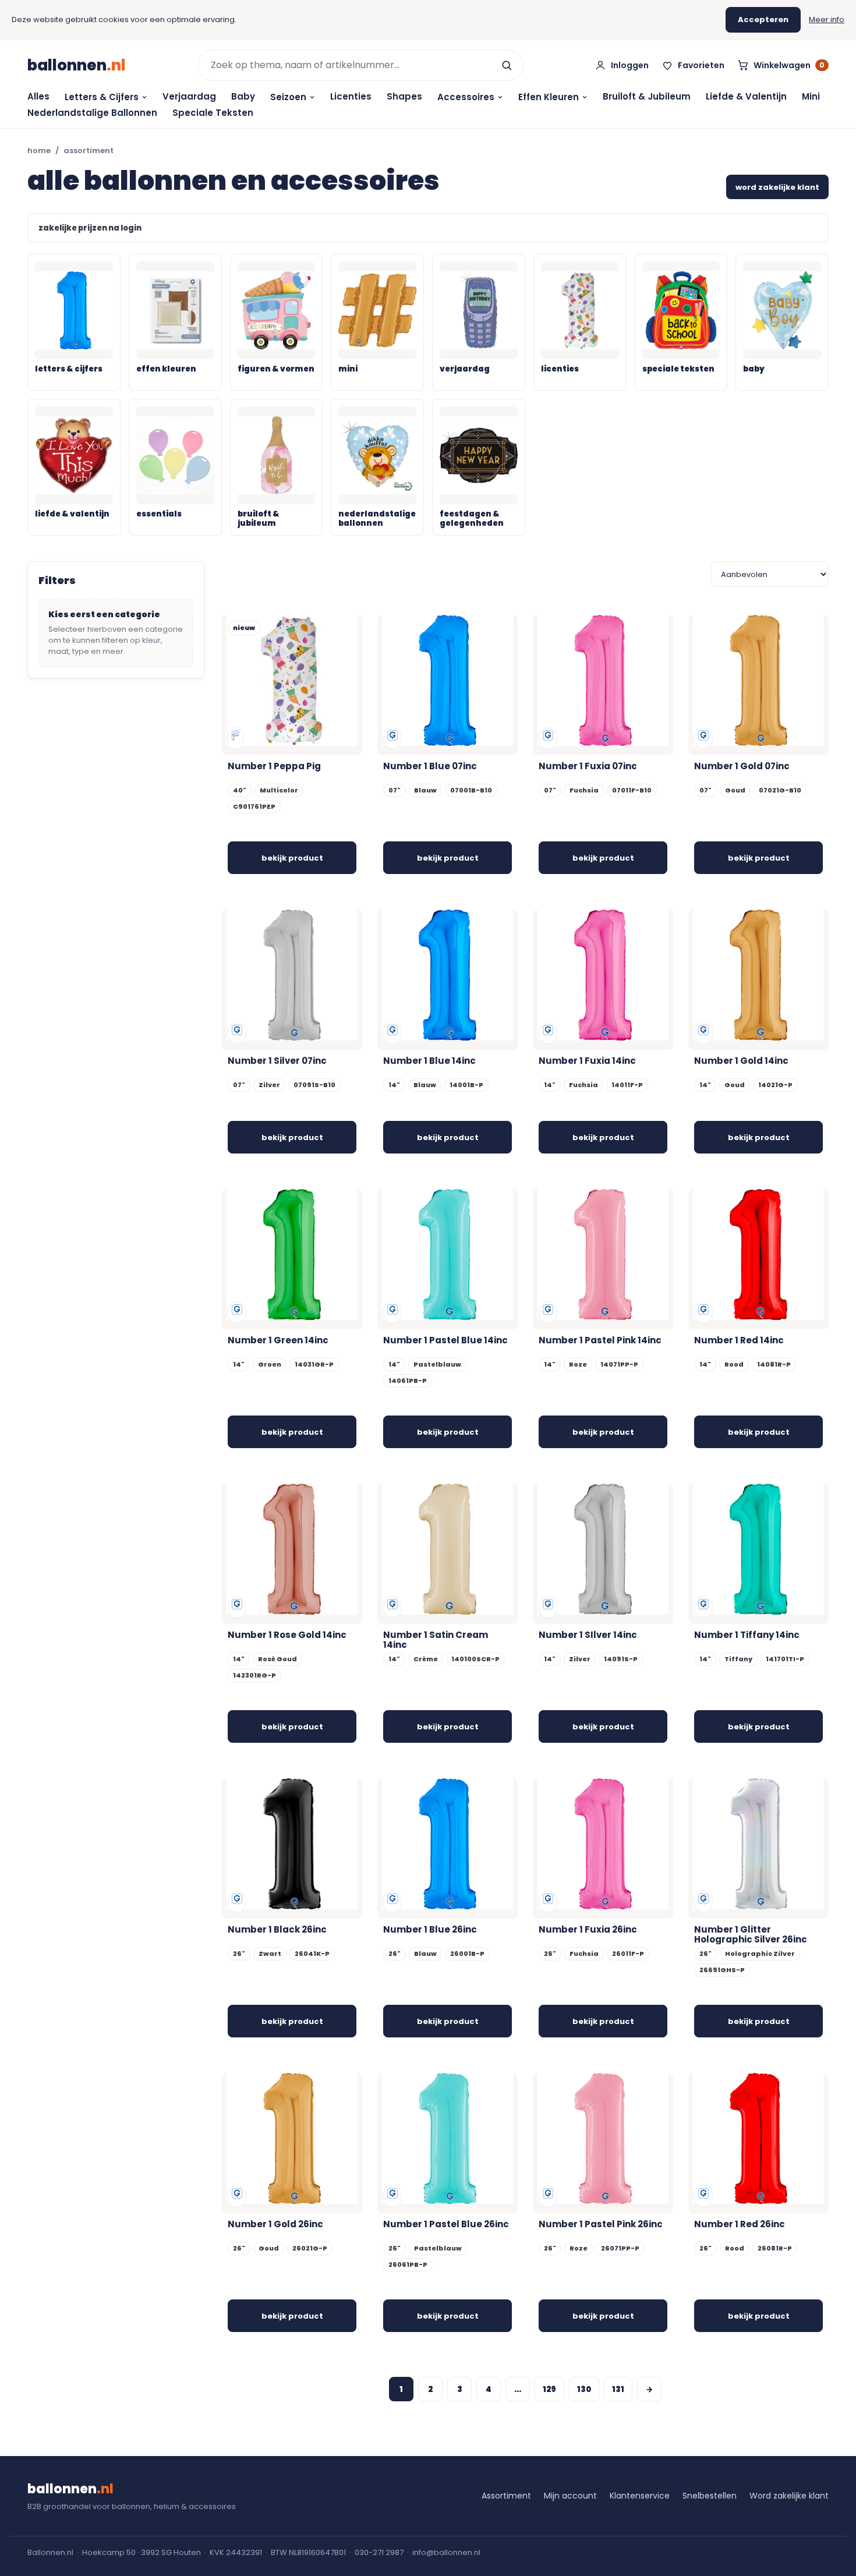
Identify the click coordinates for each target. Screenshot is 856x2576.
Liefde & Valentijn (746, 96)
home (39, 151)
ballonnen (77, 65)
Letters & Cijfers (102, 97)
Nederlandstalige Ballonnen (92, 113)
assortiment (89, 151)
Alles (38, 96)
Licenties (351, 96)
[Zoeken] (507, 65)
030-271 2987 (379, 2552)
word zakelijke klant (777, 187)
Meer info (827, 20)
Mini (811, 96)
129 (549, 2389)
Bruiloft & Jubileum (647, 96)
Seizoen (288, 97)
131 (618, 2389)
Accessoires (466, 97)
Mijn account (570, 2496)
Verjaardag (189, 96)
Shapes (404, 96)
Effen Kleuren (549, 97)
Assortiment (506, 2496)
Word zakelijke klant (789, 2496)
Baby (243, 96)
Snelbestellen (710, 2496)
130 (584, 2389)
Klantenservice (640, 2496)
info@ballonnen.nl (446, 2552)
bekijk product (292, 858)
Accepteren (763, 20)
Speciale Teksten (213, 113)
